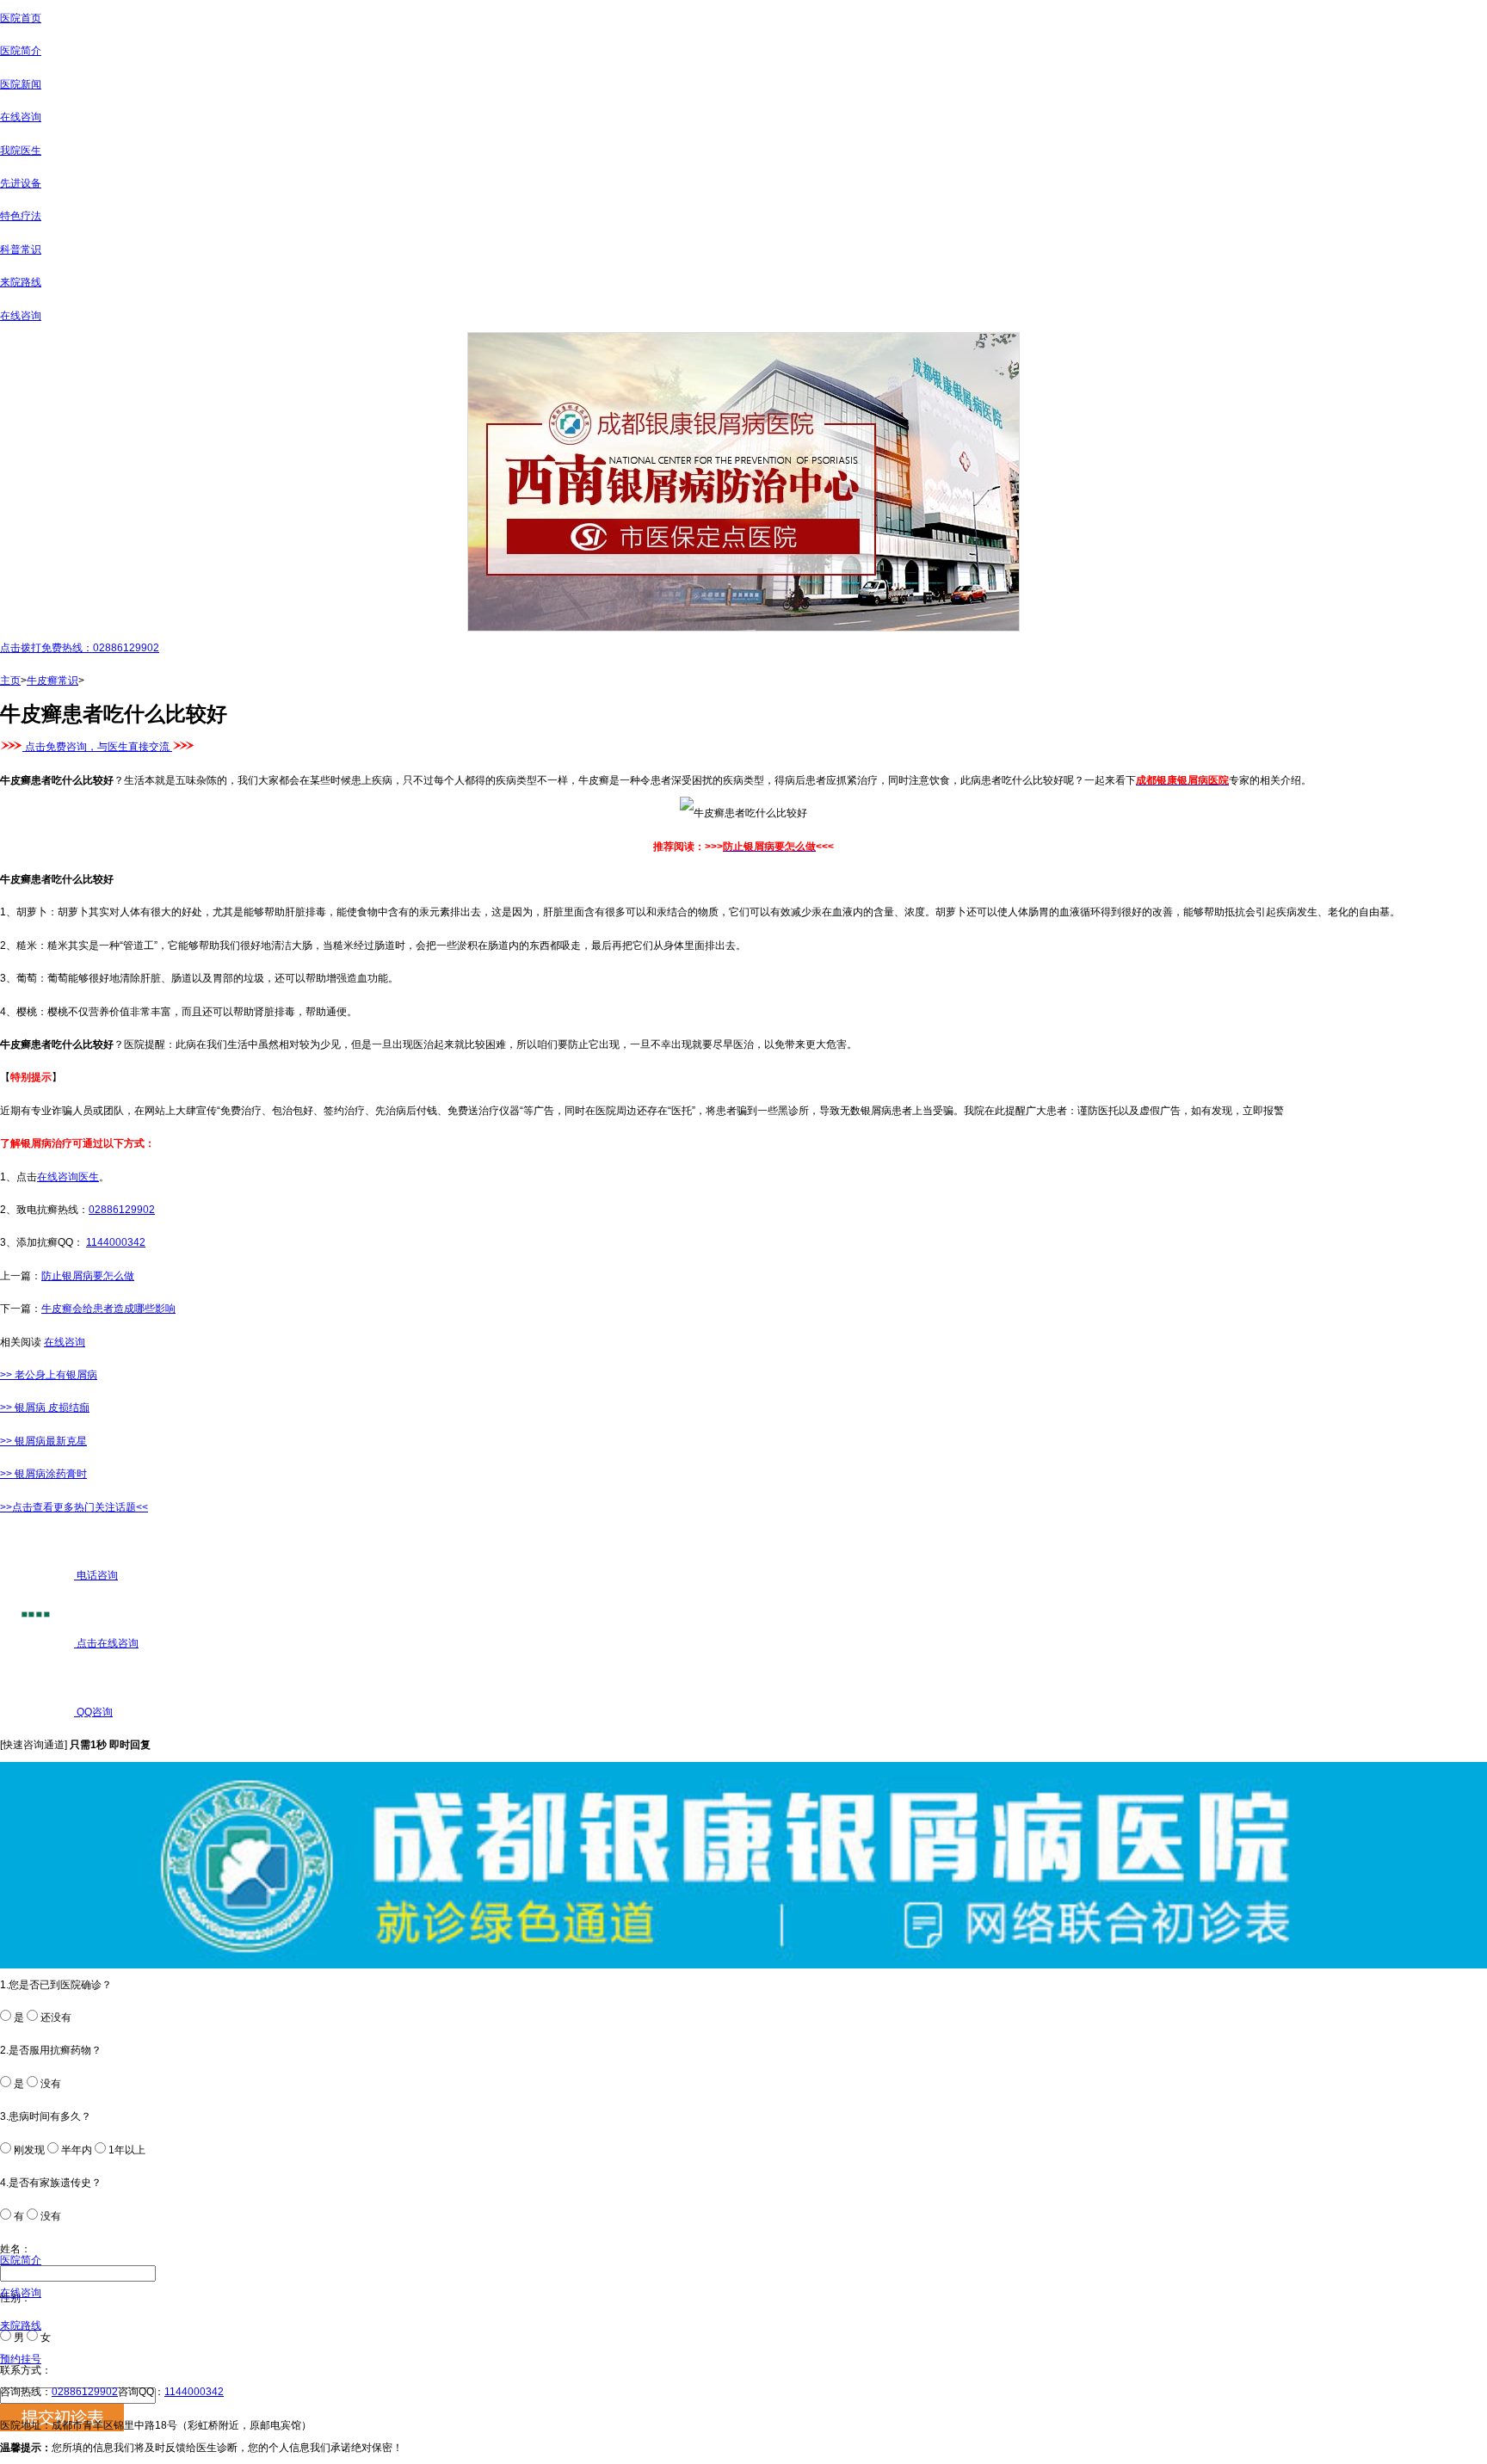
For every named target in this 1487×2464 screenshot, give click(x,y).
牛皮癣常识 (52, 681)
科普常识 (21, 249)
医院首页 (21, 18)
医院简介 (21, 51)
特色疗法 (21, 216)
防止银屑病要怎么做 (88, 1276)
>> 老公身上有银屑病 (49, 1375)
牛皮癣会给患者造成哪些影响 (108, 1309)
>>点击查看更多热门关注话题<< (74, 1507)
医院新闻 (21, 84)
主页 (10, 681)
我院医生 (21, 151)
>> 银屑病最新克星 (43, 1441)
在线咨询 (21, 117)
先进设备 (21, 183)
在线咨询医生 (68, 1177)
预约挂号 (21, 2359)
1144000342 (116, 1242)
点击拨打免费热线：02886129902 (80, 648)
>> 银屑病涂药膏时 (43, 1474)
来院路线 (21, 282)
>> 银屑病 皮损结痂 (45, 1408)
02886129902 (122, 1210)
